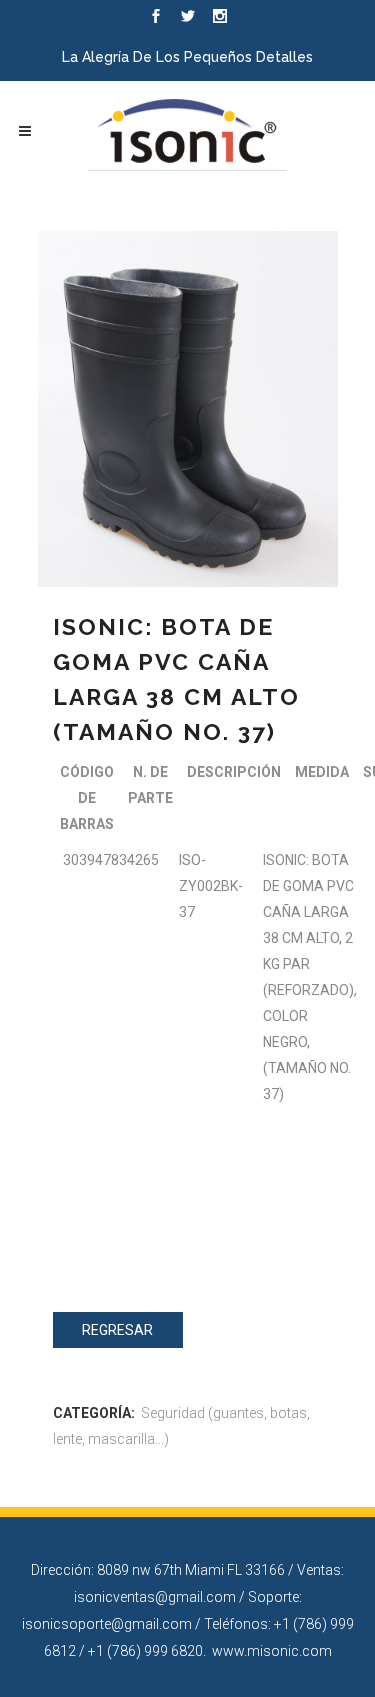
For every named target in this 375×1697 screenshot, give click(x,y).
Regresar (117, 1330)
